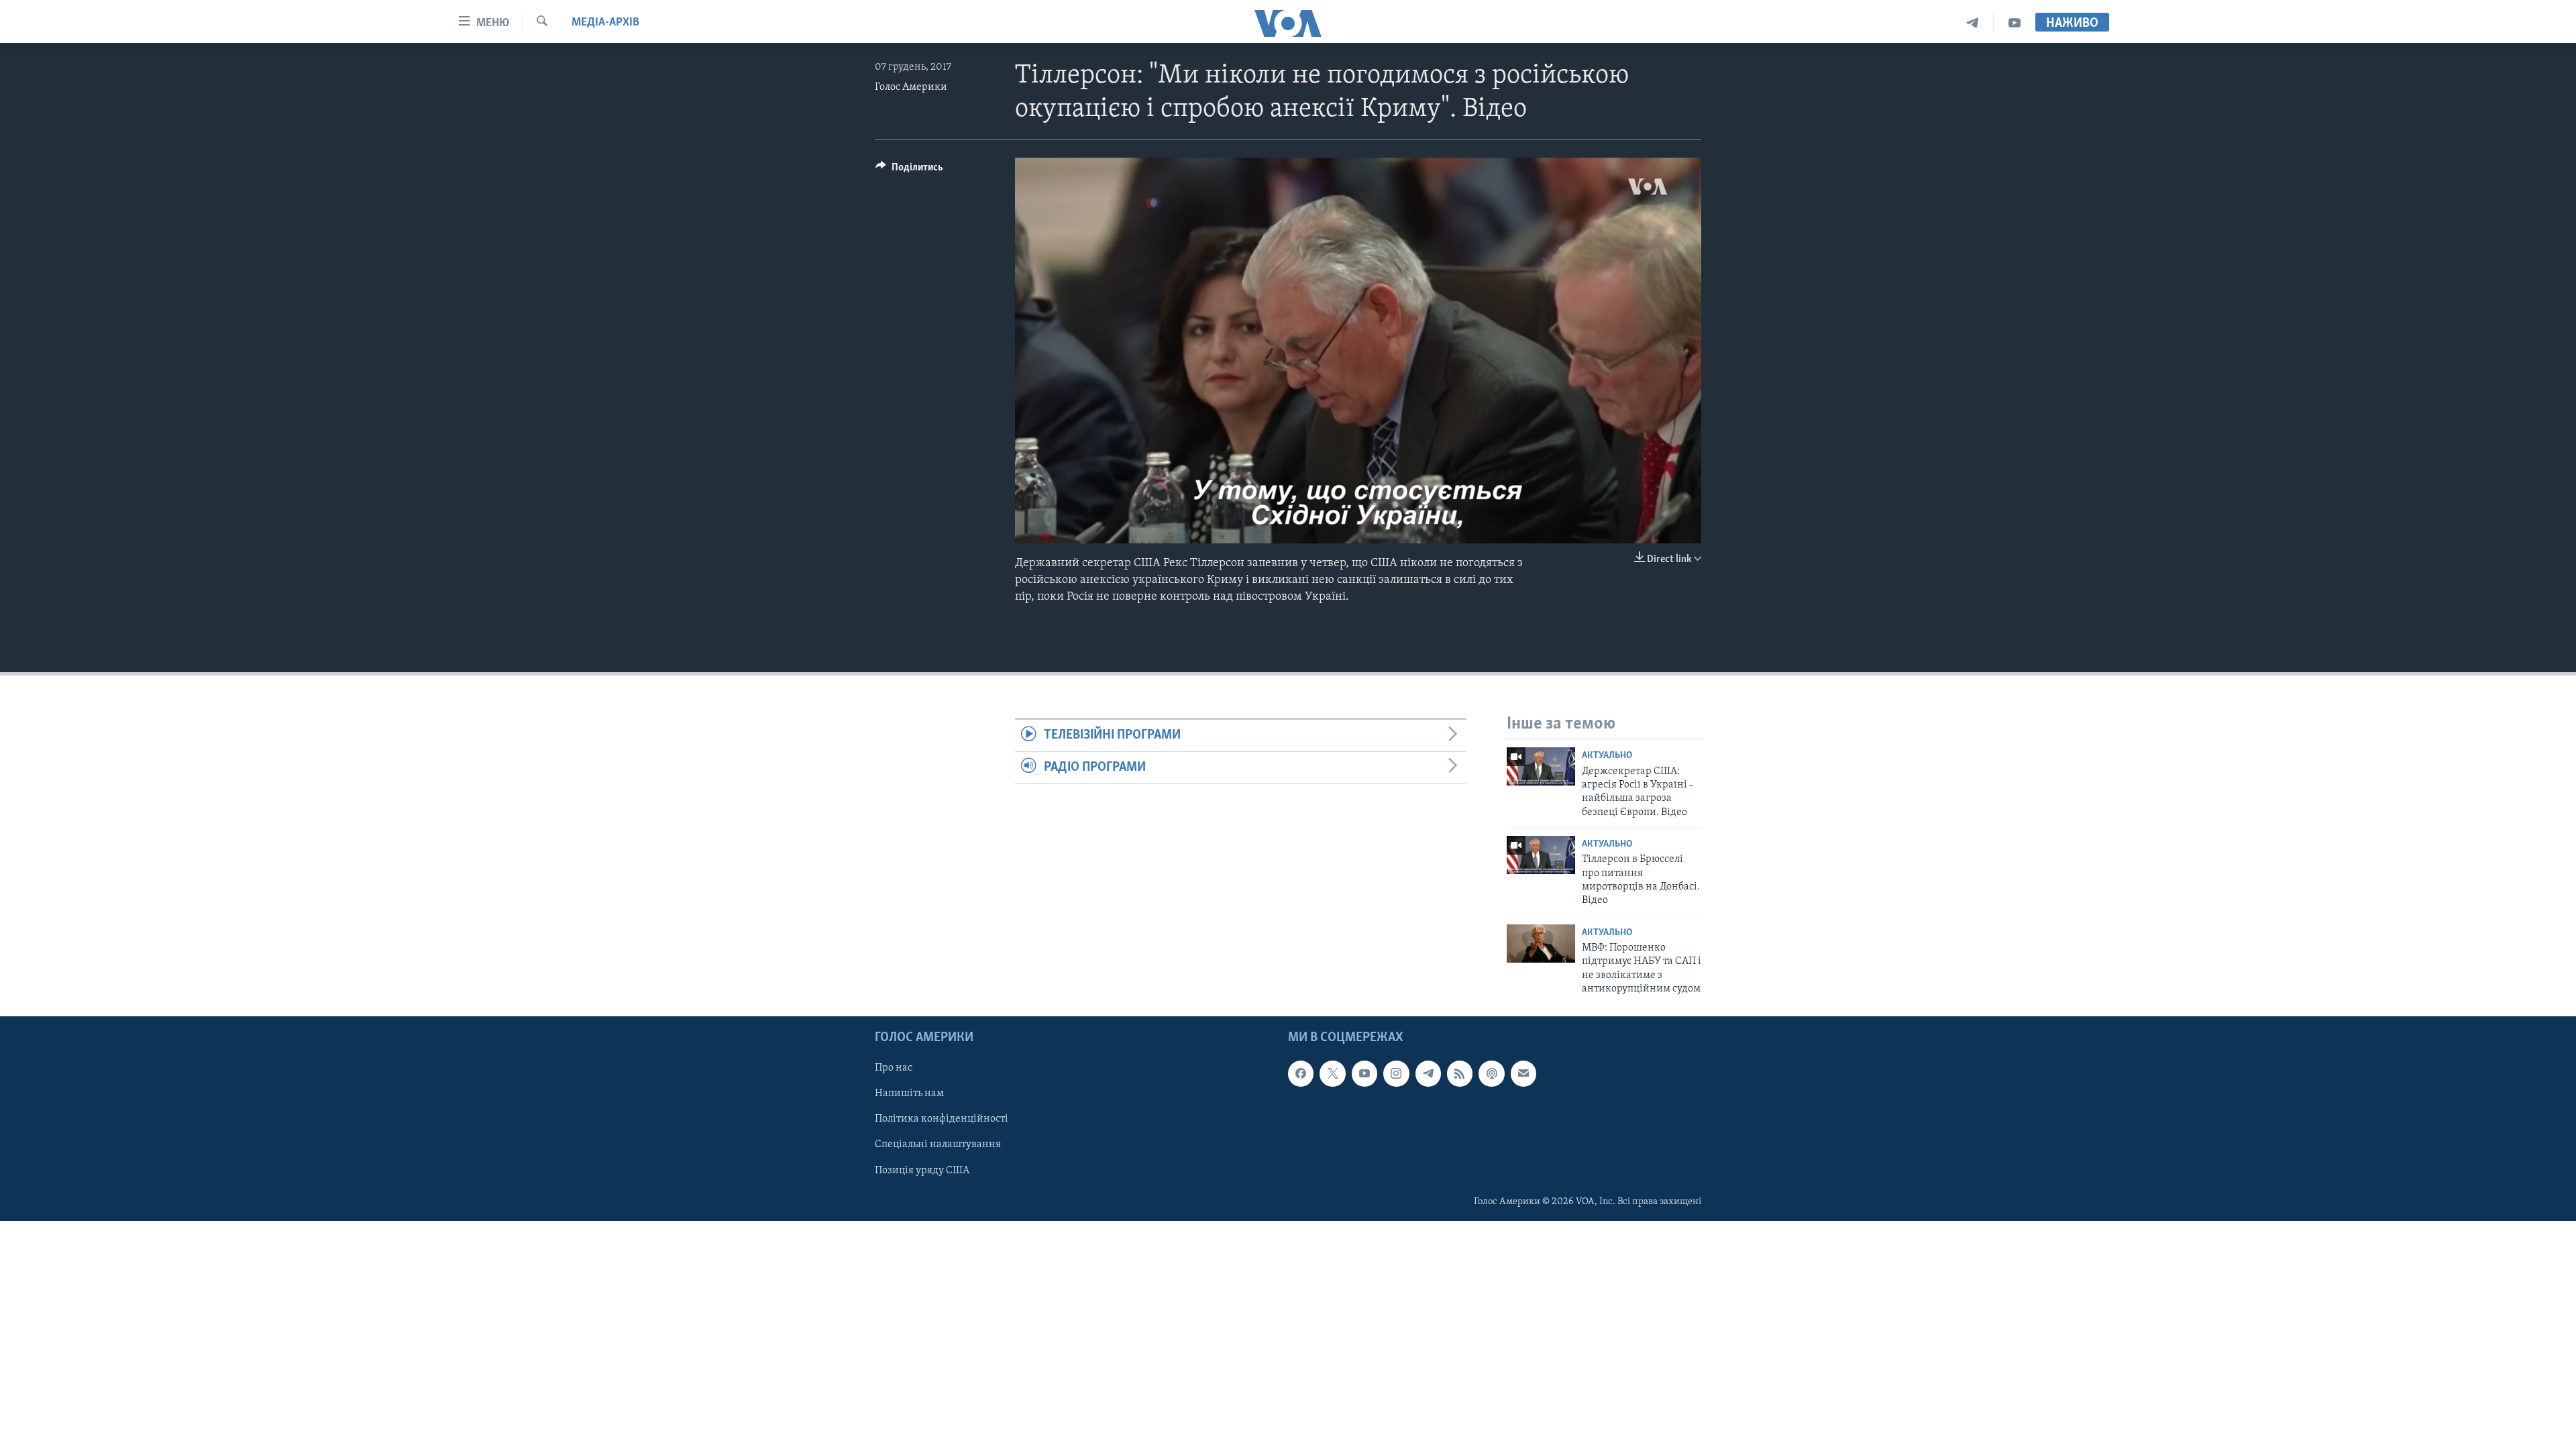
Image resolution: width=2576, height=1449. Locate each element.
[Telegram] (1973, 23)
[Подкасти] (1491, 1073)
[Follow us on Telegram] (1428, 1073)
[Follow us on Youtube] (1364, 1073)
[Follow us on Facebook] (1301, 1073)
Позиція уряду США (922, 1170)
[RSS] (1460, 1073)
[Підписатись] (1523, 1073)
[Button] (909, 170)
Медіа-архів (605, 23)
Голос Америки (911, 87)
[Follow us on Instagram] (1396, 1073)
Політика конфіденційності (942, 1119)
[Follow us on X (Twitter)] (1332, 1073)
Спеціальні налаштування (938, 1144)
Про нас (894, 1068)
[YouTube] (2015, 23)
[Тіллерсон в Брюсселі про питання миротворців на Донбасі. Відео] (1541, 855)
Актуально (1607, 756)
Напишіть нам (909, 1093)
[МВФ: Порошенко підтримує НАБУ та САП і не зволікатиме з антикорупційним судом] (1541, 944)
